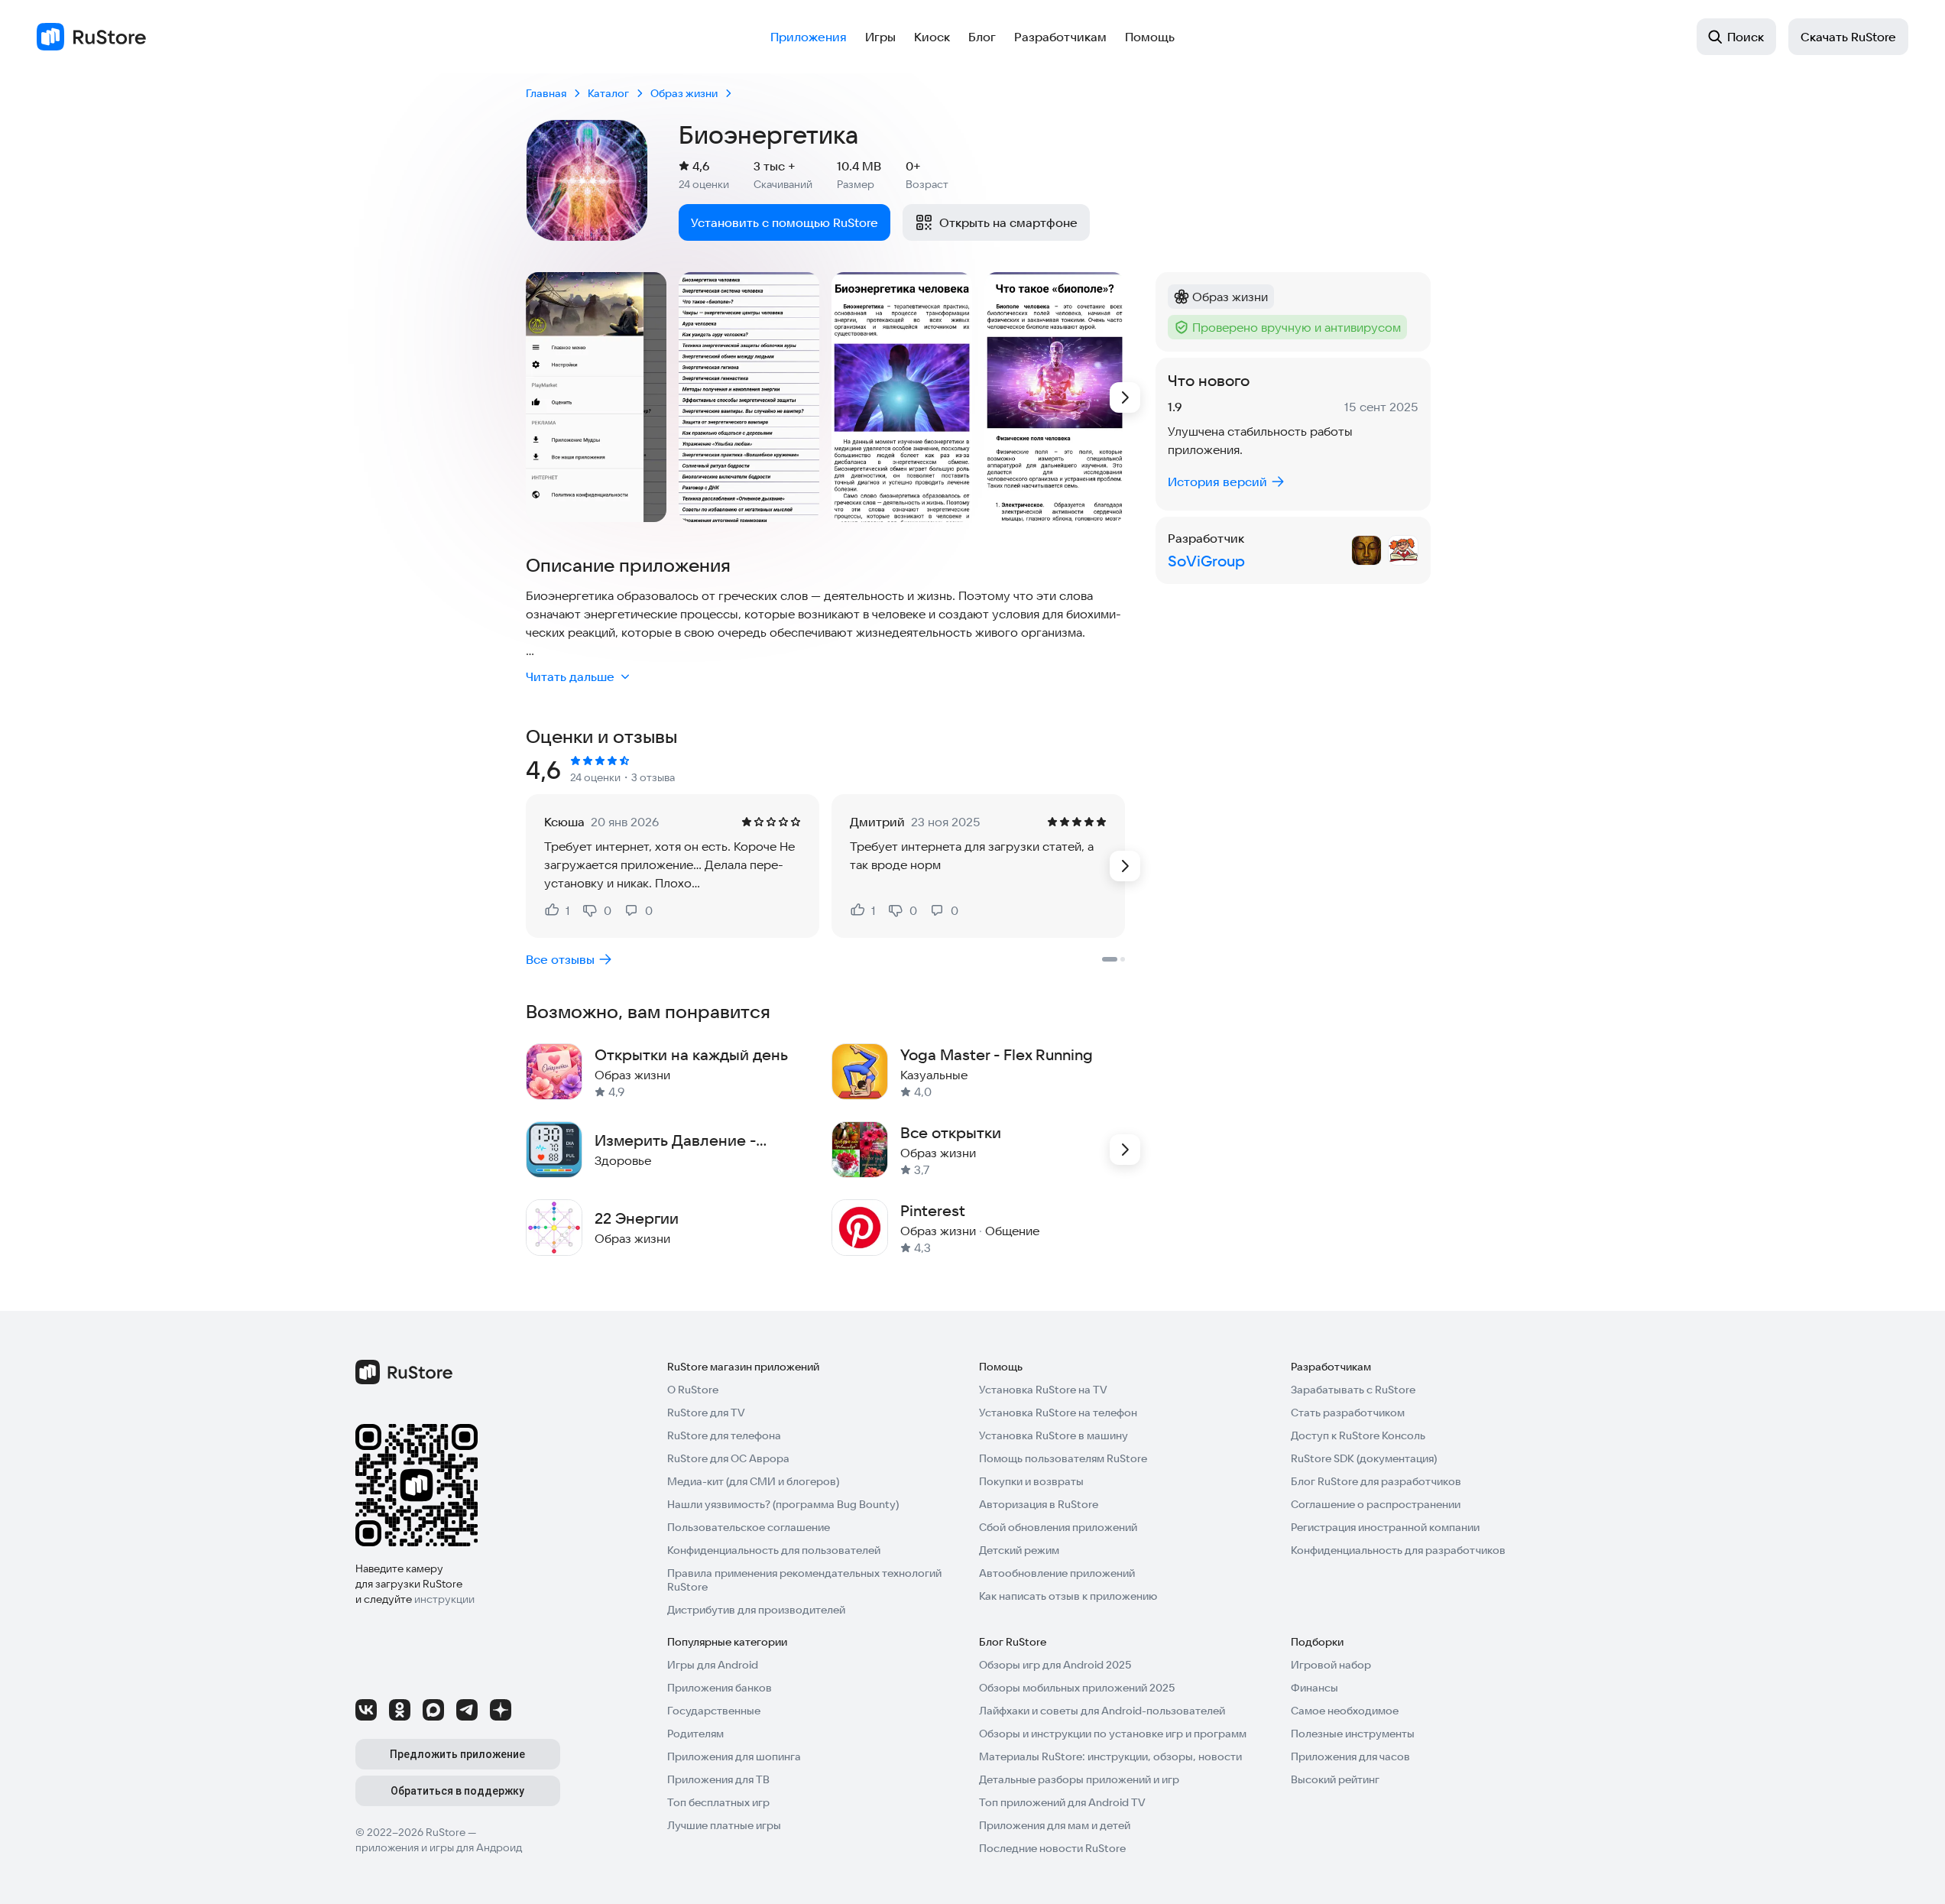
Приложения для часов (1350, 1756)
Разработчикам (1060, 37)
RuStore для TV (706, 1413)
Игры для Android (713, 1665)
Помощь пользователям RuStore (1063, 1458)
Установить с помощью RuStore (784, 222)
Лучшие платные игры (724, 1825)
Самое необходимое (1345, 1711)
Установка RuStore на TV (1043, 1390)
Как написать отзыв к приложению (1068, 1596)
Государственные (714, 1711)
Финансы (1314, 1688)
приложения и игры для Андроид (439, 1847)
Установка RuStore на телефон (1058, 1413)
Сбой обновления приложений (1058, 1527)
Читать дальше (570, 676)
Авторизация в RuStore (1039, 1504)
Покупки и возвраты (1031, 1481)
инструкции (444, 1599)
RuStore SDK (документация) (1364, 1458)
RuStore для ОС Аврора (728, 1458)
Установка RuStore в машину (1054, 1435)
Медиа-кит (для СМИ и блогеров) (753, 1481)
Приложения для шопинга (734, 1756)
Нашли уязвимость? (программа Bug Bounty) (783, 1504)
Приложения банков (720, 1688)
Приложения (809, 37)
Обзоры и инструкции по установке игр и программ (1113, 1734)
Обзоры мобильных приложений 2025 (1077, 1688)
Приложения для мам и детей (1055, 1825)
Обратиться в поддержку (457, 1791)
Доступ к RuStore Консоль (1358, 1435)
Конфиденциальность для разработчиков (1398, 1550)
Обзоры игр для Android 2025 (1055, 1665)
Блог (982, 37)
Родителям (695, 1734)
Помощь (1150, 37)
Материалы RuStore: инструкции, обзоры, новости (1110, 1756)
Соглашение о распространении (1376, 1504)
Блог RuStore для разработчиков (1376, 1481)
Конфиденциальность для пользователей (774, 1550)
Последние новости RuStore (1052, 1848)
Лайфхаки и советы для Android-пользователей (1102, 1711)
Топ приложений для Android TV (1062, 1802)
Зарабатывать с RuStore (1353, 1390)
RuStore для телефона (724, 1435)
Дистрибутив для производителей (756, 1610)
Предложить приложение (457, 1754)
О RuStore (693, 1390)
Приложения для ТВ (718, 1779)
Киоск (932, 37)
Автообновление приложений (1057, 1573)
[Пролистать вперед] (1125, 397)
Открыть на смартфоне (1008, 222)
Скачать (1848, 37)
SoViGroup (1206, 561)
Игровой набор (1331, 1665)
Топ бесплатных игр (718, 1802)
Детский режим (1019, 1550)
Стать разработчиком (1348, 1413)
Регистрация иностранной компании (1385, 1527)
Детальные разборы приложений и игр (1079, 1779)
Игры (880, 37)
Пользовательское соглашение (749, 1527)
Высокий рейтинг (1335, 1779)
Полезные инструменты (1353, 1734)
